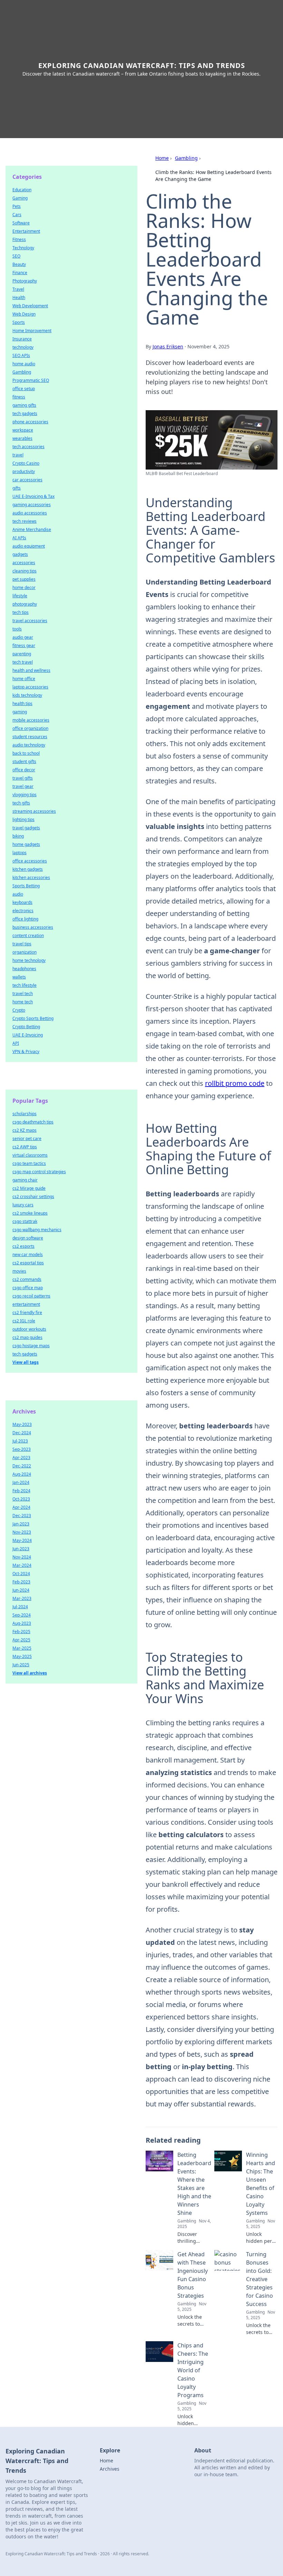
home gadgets (26, 844)
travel (18, 455)
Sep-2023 (22, 1449)
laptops (19, 853)
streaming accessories (34, 811)
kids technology (27, 695)
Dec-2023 (22, 1516)
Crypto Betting (26, 1027)
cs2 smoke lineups (30, 1213)
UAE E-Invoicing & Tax (33, 496)
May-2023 (22, 1424)
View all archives (30, 1673)
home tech (23, 1002)
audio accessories (30, 513)
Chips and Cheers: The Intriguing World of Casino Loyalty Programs (193, 2370)
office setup (24, 389)
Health (19, 297)
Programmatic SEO (31, 380)
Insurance (22, 339)
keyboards (22, 902)
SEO (16, 256)
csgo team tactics (29, 1163)
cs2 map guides (27, 1337)
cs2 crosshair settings (33, 1197)
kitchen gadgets (28, 869)
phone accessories (30, 422)
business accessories (33, 927)
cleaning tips (25, 571)
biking (18, 836)
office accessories (30, 861)
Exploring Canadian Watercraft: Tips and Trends (142, 65)
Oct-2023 (21, 1499)
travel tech (23, 993)
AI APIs (19, 538)
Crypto (19, 1010)
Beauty (19, 264)
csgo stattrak (25, 1221)
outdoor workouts (29, 1329)
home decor (24, 587)
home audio (24, 364)
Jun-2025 (21, 1665)
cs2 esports (23, 1246)
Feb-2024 (21, 1491)
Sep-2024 (22, 1615)
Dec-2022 (22, 1466)
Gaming (20, 198)
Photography (25, 281)
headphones (24, 969)
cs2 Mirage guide (29, 1188)
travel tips (22, 944)
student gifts (24, 761)
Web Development (30, 306)
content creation (28, 935)
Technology (23, 248)
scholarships (25, 1114)
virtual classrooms (30, 1155)
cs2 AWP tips (25, 1147)
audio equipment (29, 546)
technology (23, 347)
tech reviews (25, 521)
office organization (30, 728)
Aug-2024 (22, 1474)
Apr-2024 (21, 1507)
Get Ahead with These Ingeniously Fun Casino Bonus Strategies (193, 2275)
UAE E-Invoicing (28, 1035)
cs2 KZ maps (25, 1130)
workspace (23, 430)
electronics (23, 911)
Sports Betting (26, 886)
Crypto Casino (26, 463)
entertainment (26, 1304)
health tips (22, 703)
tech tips (21, 612)
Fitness (19, 239)
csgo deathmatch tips (33, 1122)
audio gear (23, 637)
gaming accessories (32, 505)
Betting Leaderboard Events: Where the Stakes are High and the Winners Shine (194, 2184)
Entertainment (26, 231)
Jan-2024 (21, 1482)
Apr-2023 (21, 1458)
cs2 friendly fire (27, 1313)
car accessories (27, 480)
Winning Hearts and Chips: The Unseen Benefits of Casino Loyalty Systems (261, 2184)
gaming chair (25, 1180)
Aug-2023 (22, 1623)
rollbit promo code (235, 1083)
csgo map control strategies (39, 1172)
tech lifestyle (25, 985)
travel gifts (23, 778)
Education (22, 190)
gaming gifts (24, 405)
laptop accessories (30, 687)
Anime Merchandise (32, 529)
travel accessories (30, 621)
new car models (28, 1255)
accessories (24, 563)
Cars (17, 215)
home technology (29, 960)
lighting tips (23, 819)
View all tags (26, 1362)
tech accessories (28, 447)
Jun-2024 (21, 1590)
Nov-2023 (22, 1532)
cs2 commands (27, 1279)
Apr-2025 (21, 1640)
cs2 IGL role (24, 1321)
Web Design (24, 314)
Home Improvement (32, 331)
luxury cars (23, 1205)
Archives (110, 2469)
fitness (19, 397)
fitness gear (24, 645)
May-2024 (22, 1540)
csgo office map (28, 1288)
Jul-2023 (20, 1441)
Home (162, 158)
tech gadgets (25, 413)
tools (17, 629)
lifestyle (20, 596)
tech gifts (21, 803)
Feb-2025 (21, 1632)
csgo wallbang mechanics (37, 1230)
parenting (22, 654)
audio (18, 894)
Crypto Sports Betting (33, 1018)
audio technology (29, 745)
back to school (26, 753)
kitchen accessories (31, 877)
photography (25, 604)
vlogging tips (25, 795)
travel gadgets (26, 828)
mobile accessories (31, 720)
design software (28, 1238)
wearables (22, 438)
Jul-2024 (20, 1607)
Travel (18, 289)
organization (25, 952)
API (16, 1043)
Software (21, 223)
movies (19, 1271)
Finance (20, 273)
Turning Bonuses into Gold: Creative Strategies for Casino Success (260, 2279)
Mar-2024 (22, 1565)
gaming (20, 712)
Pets (17, 206)
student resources (30, 737)
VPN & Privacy (26, 1051)
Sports (19, 322)
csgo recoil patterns (31, 1296)
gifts (17, 488)
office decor (24, 770)
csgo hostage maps (31, 1346)
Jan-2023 (21, 1524)
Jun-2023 (21, 1549)
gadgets (20, 554)
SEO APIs (21, 355)
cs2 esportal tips (28, 1263)
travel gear (23, 786)
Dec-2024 (22, 1433)
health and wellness (31, 670)
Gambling (186, 158)
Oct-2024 (21, 1574)
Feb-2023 (21, 1582)
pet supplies (24, 579)
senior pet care (27, 1139)
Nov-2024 (22, 1557)
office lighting (25, 919)
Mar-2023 (22, 1598)
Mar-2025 (22, 1648)
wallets (19, 977)
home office (24, 679)
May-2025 (22, 1656)
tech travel (23, 662)
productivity (24, 471)
